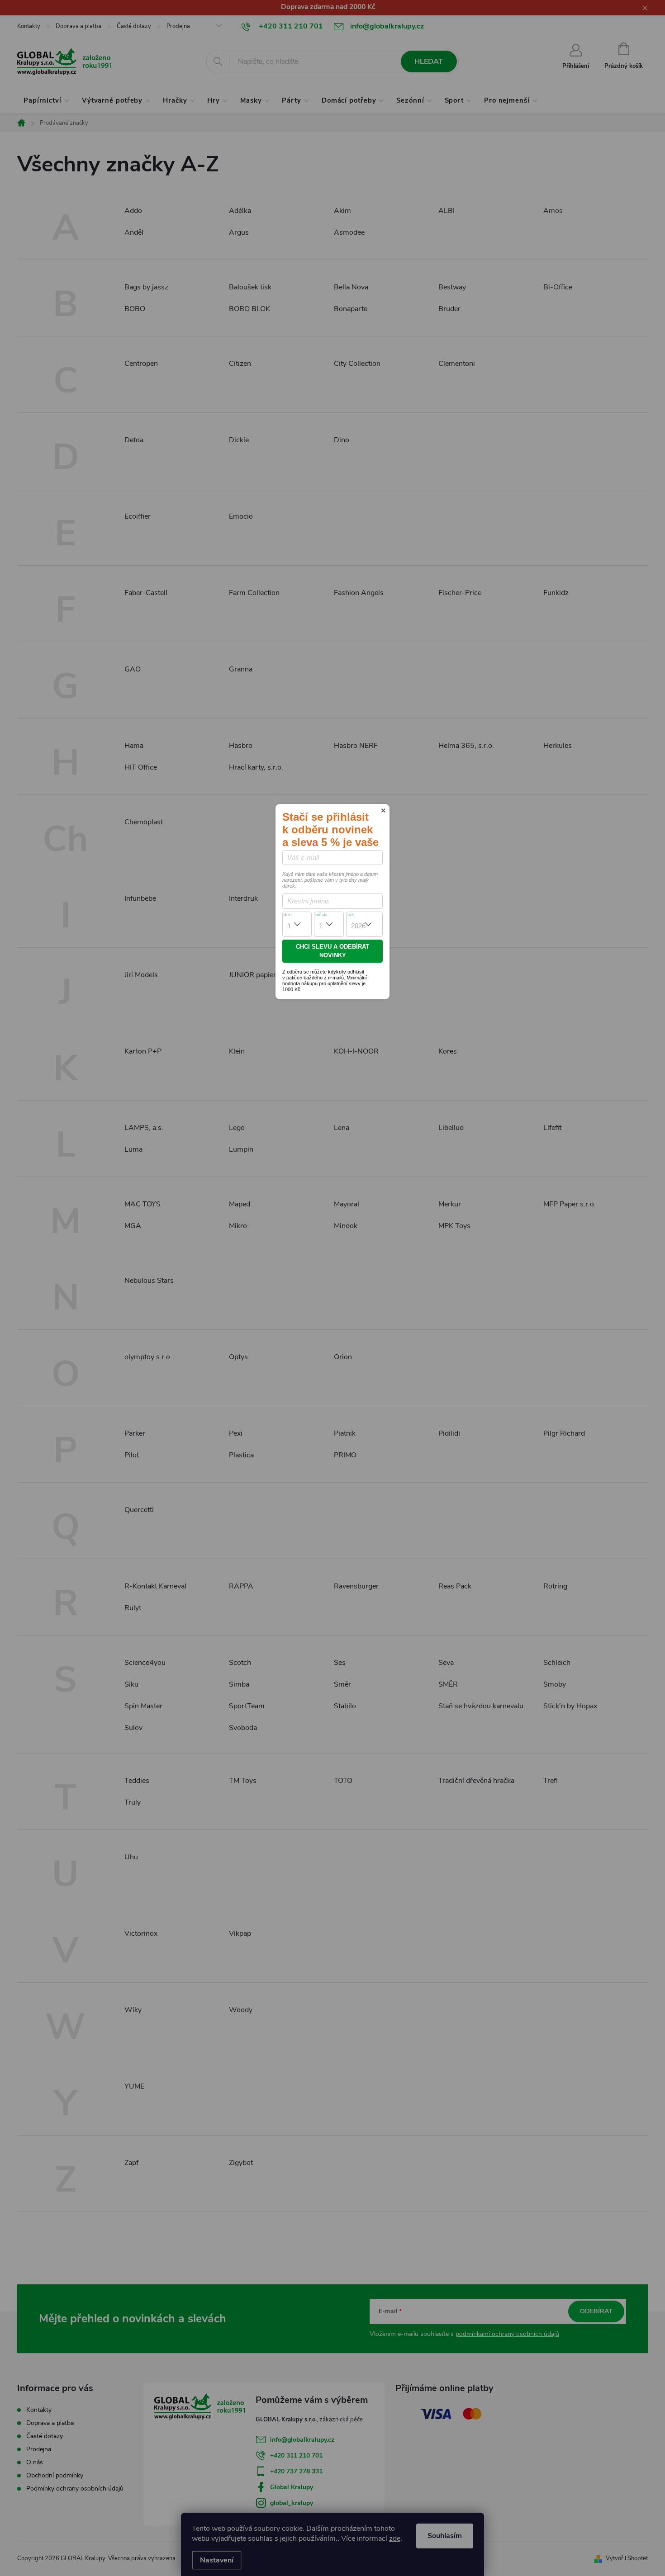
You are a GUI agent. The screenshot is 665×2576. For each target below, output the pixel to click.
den (288, 915)
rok (351, 915)
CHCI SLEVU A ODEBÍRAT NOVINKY (332, 951)
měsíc (321, 915)
